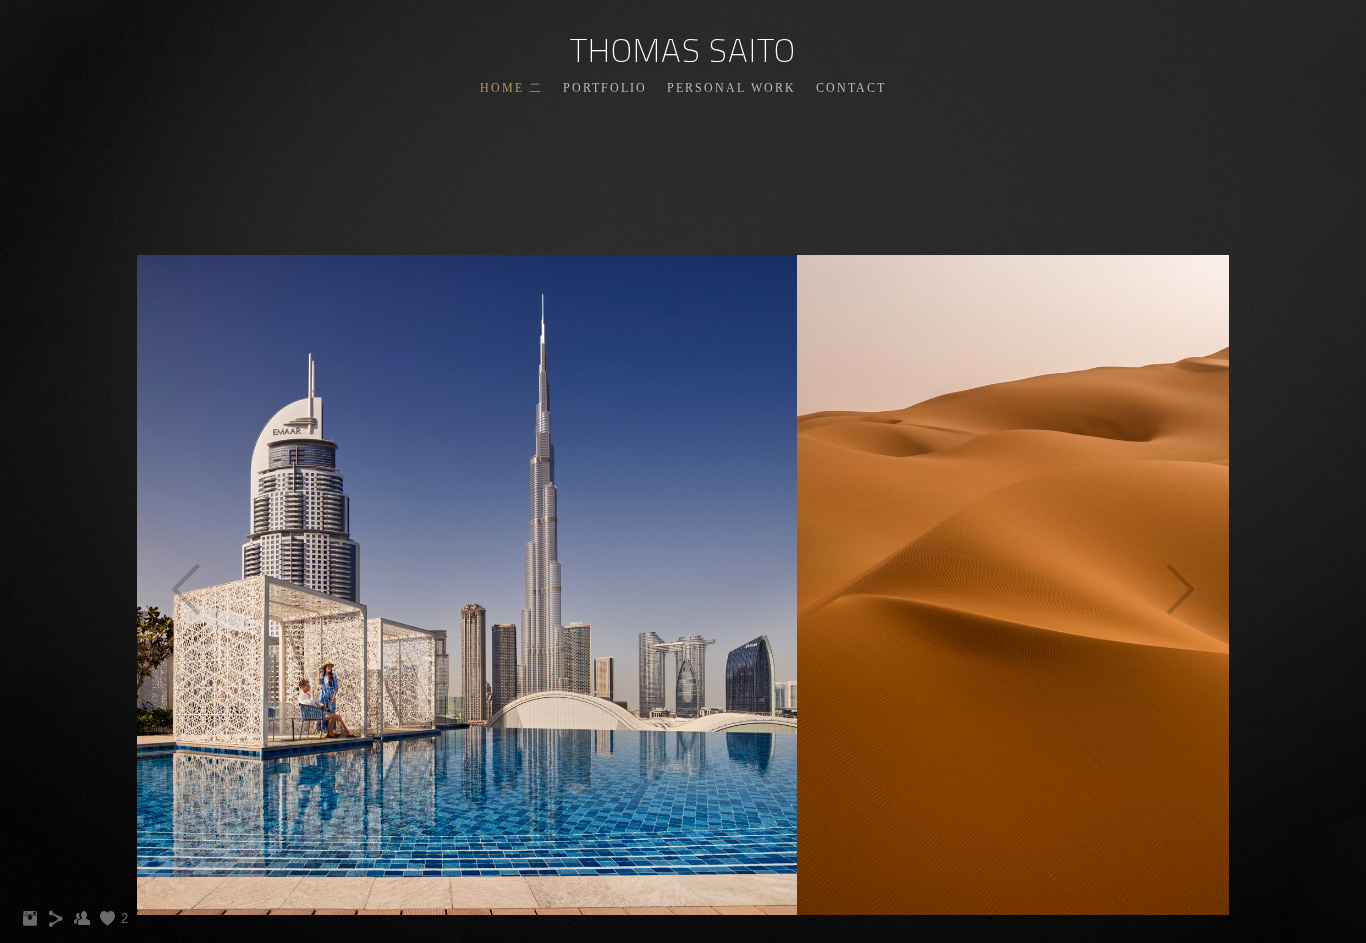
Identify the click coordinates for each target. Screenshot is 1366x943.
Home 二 (511, 88)
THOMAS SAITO (683, 50)
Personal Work (731, 88)
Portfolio (605, 88)
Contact (851, 88)
